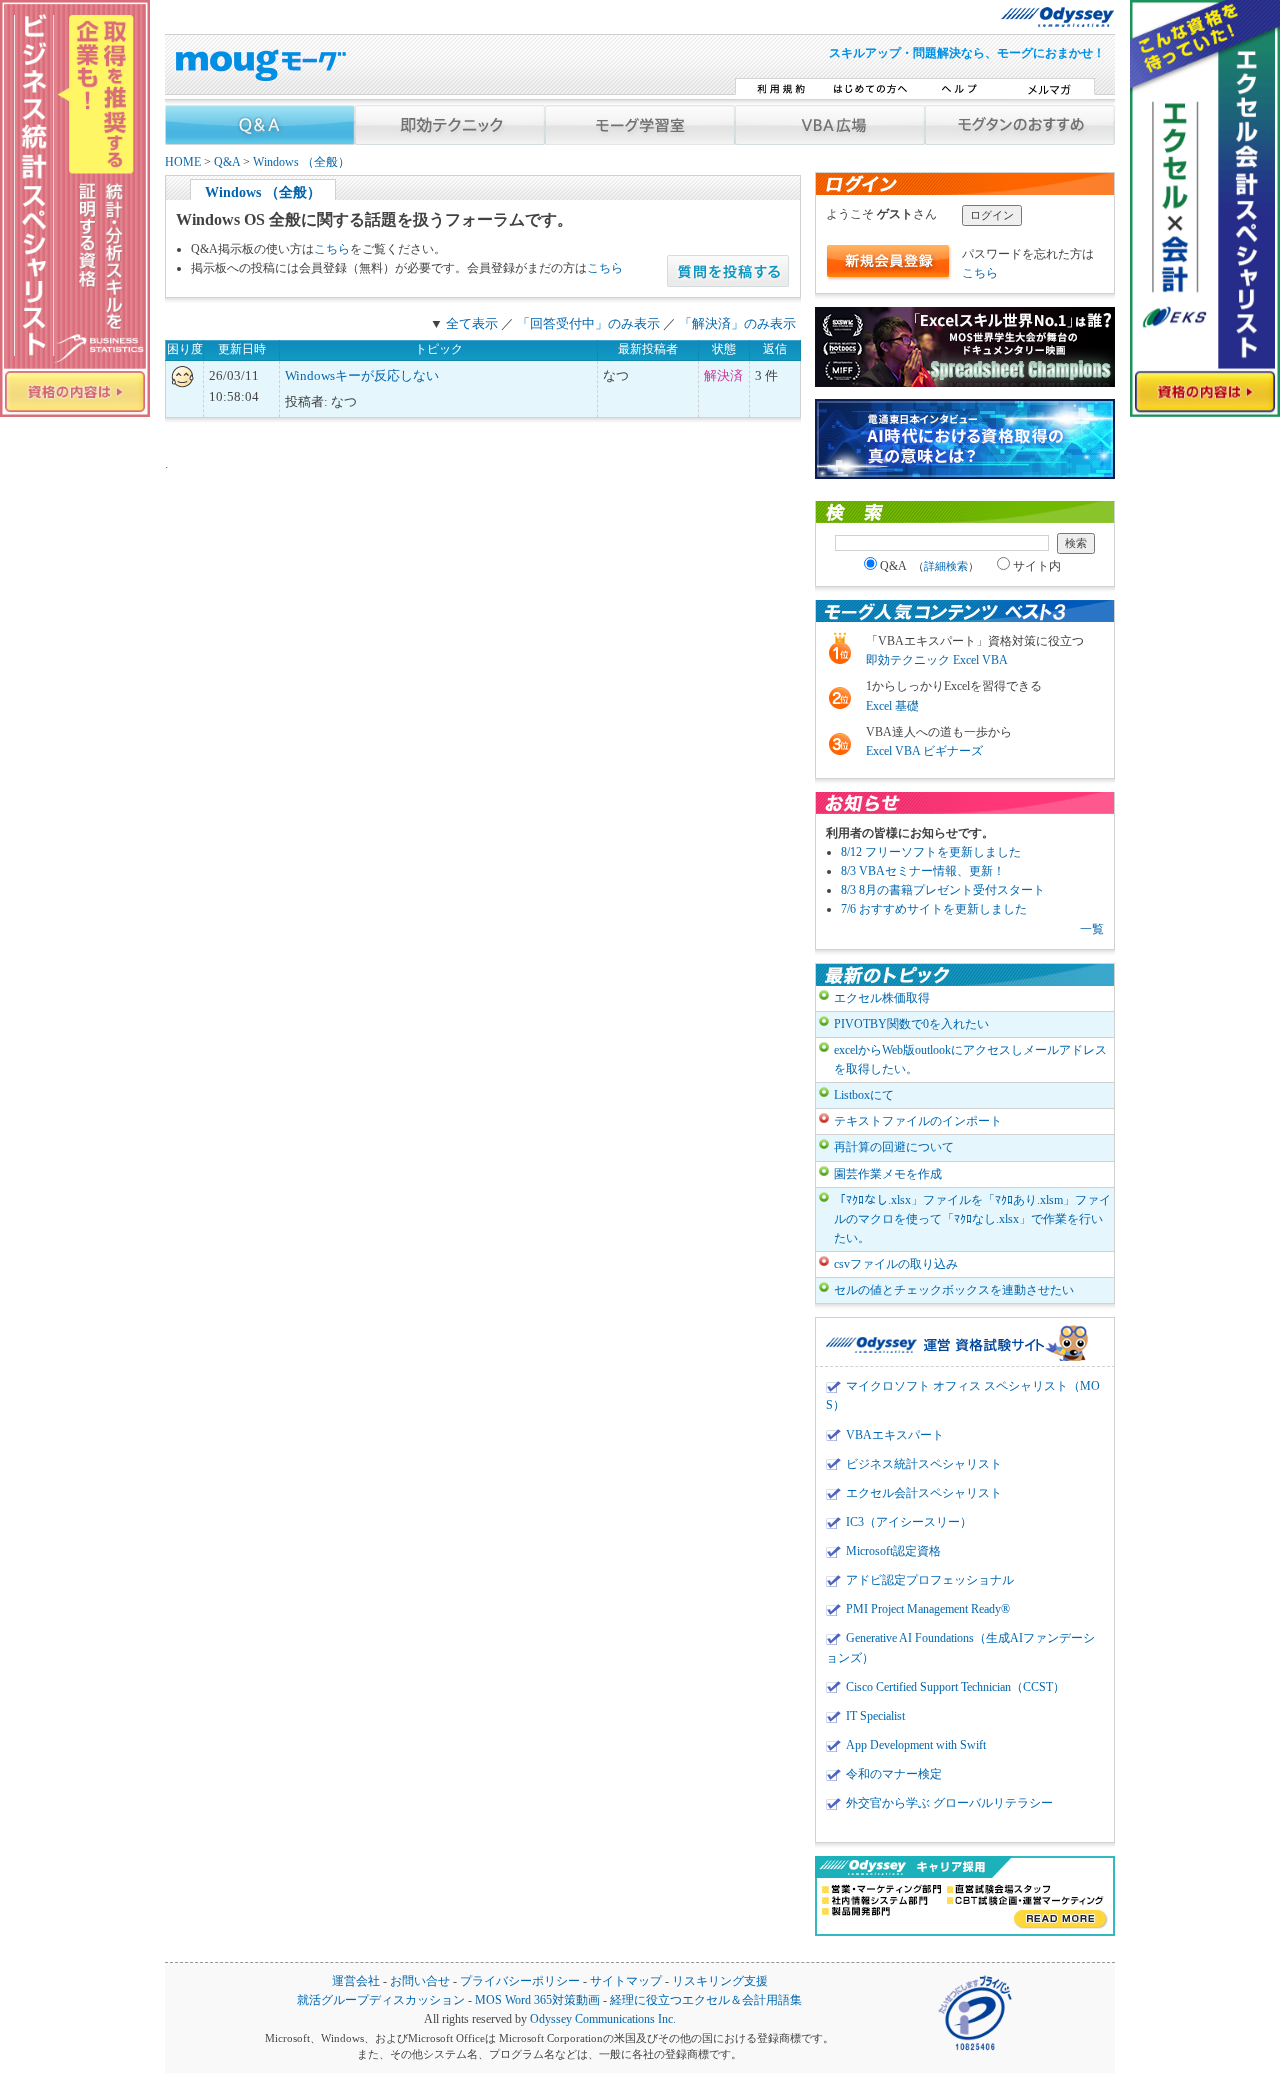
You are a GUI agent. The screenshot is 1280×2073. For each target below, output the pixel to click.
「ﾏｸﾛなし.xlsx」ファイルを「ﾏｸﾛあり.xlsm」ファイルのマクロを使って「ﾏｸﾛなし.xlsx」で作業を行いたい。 (972, 1219)
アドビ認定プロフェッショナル (930, 1580)
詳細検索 (946, 566)
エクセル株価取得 (882, 998)
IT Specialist (875, 1716)
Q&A (227, 162)
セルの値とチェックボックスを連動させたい (954, 1290)
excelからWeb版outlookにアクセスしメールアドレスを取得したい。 (970, 1059)
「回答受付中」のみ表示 (588, 323)
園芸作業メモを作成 (888, 1174)
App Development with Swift (916, 1745)
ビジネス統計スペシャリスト (924, 1464)
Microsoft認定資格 (893, 1551)
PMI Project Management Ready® (928, 1609)
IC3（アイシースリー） (909, 1522)
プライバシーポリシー (520, 1981)
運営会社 (356, 1981)
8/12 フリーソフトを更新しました (931, 852)
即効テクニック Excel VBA (937, 660)
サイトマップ (626, 1981)
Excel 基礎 (892, 706)
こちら (332, 249)
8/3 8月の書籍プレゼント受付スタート (943, 890)
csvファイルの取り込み (896, 1264)
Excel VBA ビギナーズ (924, 751)
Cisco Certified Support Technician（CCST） (955, 1687)
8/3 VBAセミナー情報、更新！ (923, 871)
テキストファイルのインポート (918, 1121)
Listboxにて (864, 1095)
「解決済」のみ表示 (737, 323)
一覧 (1092, 929)
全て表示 (472, 323)
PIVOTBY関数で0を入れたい (911, 1024)
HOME (183, 162)
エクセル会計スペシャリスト (924, 1493)
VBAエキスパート (895, 1435)
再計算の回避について (894, 1147)
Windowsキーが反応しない (362, 375)
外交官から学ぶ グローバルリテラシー (949, 1803)
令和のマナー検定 (894, 1774)
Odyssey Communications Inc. (603, 2019)
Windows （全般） (301, 162)
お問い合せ (420, 1981)
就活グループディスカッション (381, 2000)
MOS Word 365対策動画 (537, 2000)
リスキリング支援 (720, 1981)
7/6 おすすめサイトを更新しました (934, 909)
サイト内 (1037, 566)
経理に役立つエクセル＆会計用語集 (706, 2000)
